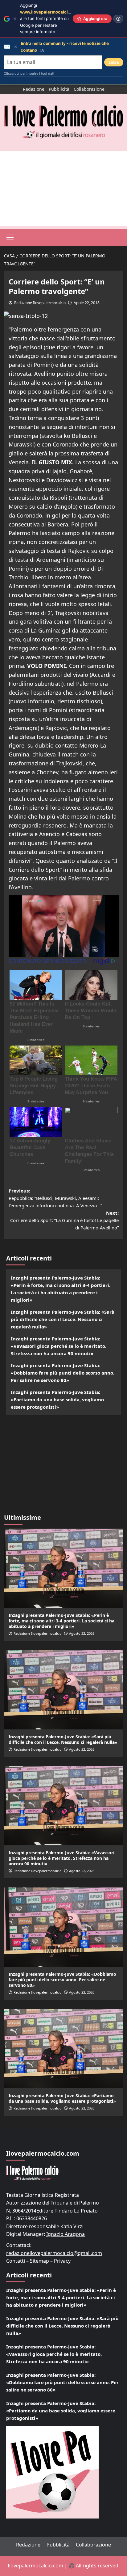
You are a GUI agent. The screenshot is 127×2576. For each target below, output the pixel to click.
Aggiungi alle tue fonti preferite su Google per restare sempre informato (50, 18)
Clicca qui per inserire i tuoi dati (29, 73)
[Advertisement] (63, 189)
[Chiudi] (15, 19)
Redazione (34, 89)
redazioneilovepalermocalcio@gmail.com (54, 2253)
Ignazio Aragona (66, 2234)
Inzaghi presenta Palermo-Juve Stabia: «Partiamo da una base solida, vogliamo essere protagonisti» (57, 1399)
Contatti (16, 2261)
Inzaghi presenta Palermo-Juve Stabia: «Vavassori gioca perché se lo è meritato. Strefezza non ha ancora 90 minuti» (59, 1346)
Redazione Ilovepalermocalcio (40, 303)
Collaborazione (89, 89)
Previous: (55, 1198)
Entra (114, 62)
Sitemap (39, 2261)
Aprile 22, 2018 (87, 303)
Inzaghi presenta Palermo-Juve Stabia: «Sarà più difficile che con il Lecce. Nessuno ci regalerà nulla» (63, 1319)
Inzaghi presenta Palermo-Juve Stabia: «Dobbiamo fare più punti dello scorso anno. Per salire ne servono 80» (63, 1373)
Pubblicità (59, 89)
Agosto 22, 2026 (82, 1633)
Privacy (62, 2261)
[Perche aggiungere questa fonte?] (118, 19)
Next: (64, 1220)
